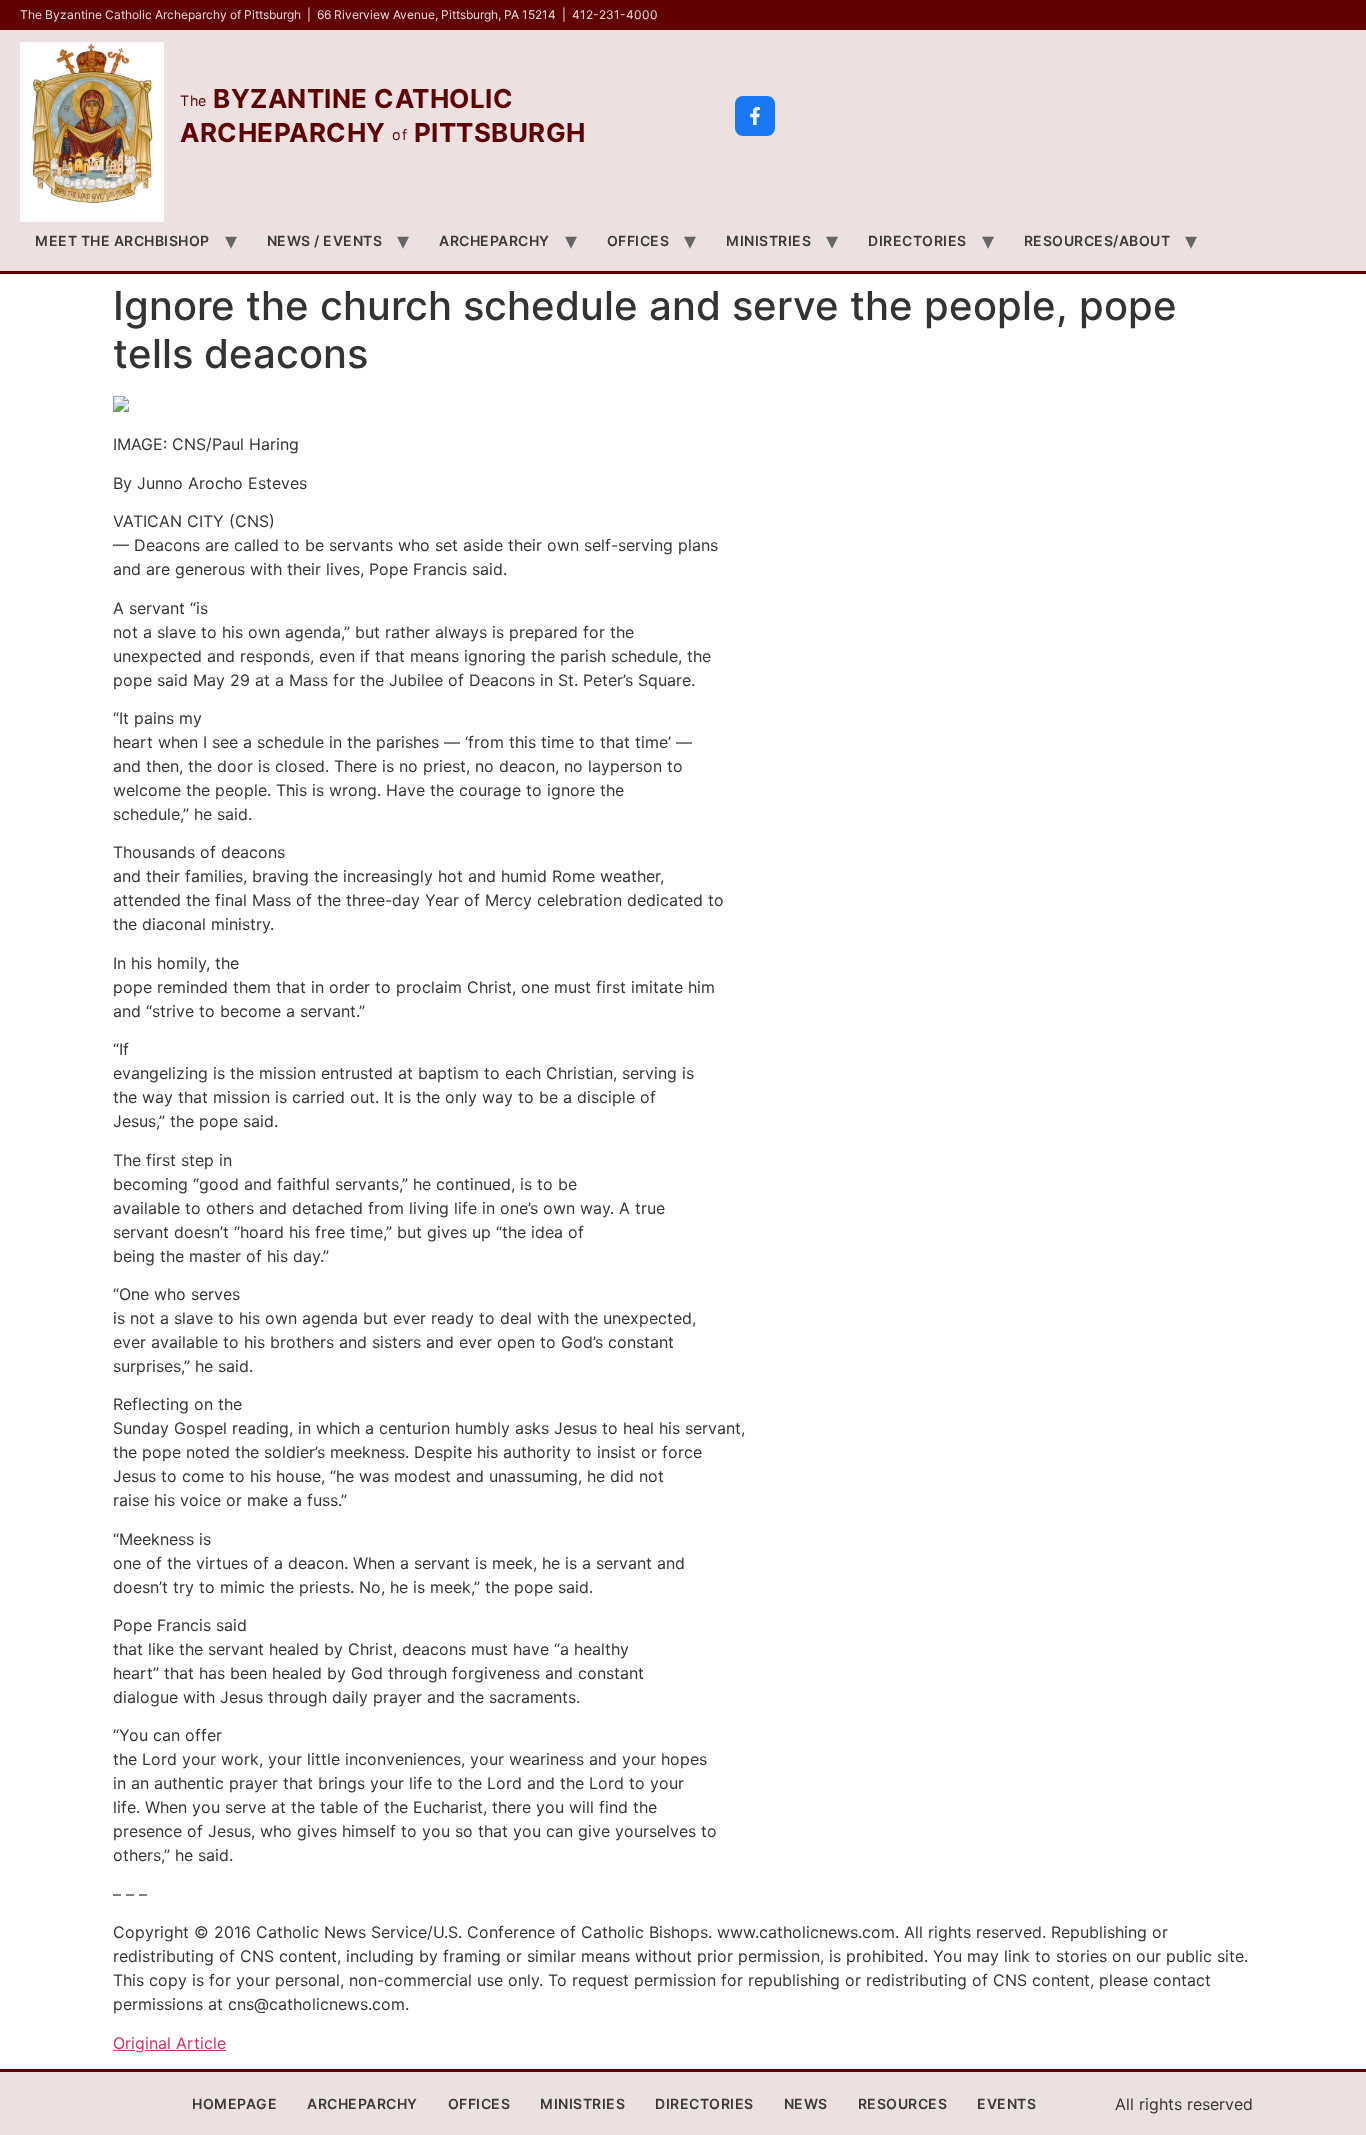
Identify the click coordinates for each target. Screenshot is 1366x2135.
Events (1006, 2103)
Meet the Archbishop (122, 240)
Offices (638, 240)
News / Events (325, 240)
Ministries (768, 240)
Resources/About (1097, 240)
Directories (917, 240)
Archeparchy (494, 240)
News (806, 2103)
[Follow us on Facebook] (755, 116)
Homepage (234, 2103)
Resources (903, 2103)
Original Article (169, 2043)
